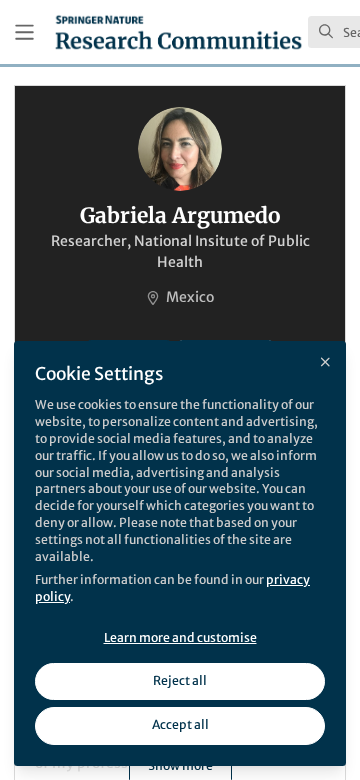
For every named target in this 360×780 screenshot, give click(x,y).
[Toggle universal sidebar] (24, 32)
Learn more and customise (180, 637)
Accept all (180, 724)
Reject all (180, 680)
